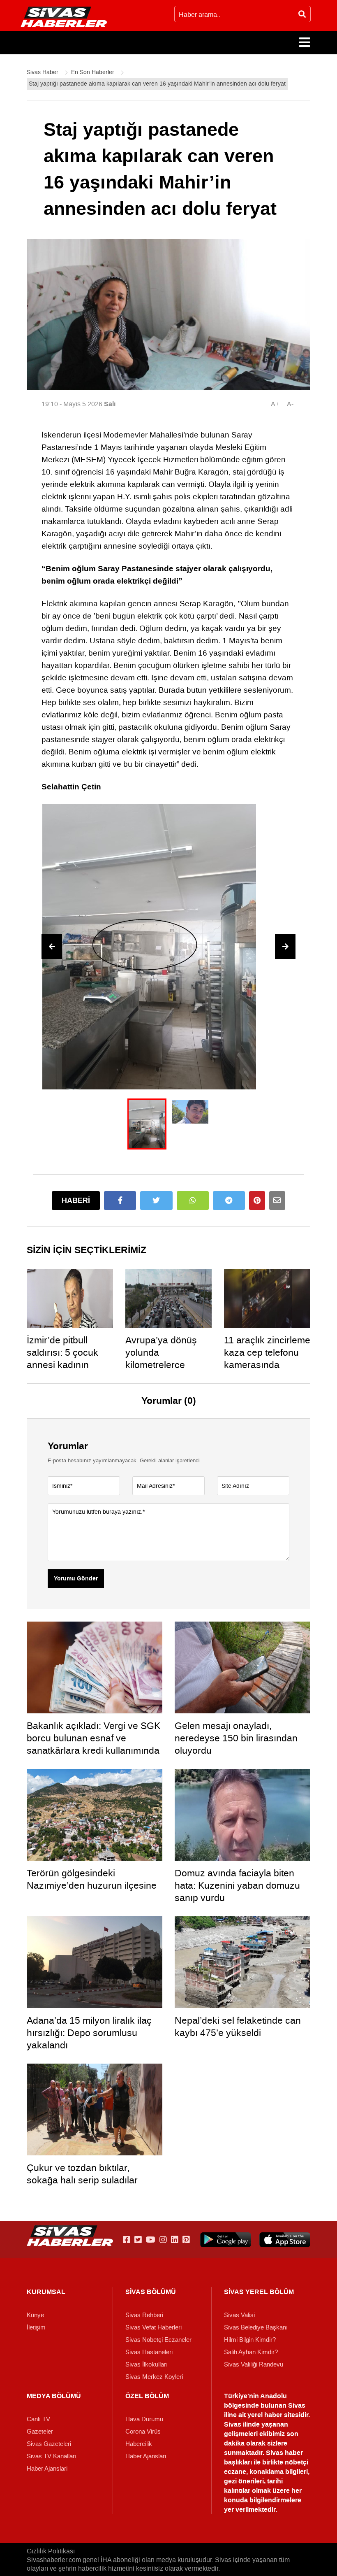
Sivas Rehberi (144, 2315)
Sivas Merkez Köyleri (154, 2377)
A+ (275, 404)
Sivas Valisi (239, 2315)
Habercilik (139, 2444)
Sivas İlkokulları (147, 2364)
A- (290, 404)
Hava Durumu (144, 2419)
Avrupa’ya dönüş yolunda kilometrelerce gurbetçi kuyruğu (161, 1359)
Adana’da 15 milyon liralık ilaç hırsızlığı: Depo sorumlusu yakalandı (89, 2033)
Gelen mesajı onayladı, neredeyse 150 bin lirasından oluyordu (236, 1738)
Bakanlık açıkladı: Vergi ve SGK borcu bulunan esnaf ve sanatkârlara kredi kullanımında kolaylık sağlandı (93, 1744)
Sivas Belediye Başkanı (256, 2327)
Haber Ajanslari (47, 2469)
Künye (35, 2315)
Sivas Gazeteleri (49, 2444)
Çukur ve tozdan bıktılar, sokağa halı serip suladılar (82, 2174)
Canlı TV (38, 2419)
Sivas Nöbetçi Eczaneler (158, 2340)
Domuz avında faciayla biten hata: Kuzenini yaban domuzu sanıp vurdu (237, 1885)
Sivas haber (284, 2453)
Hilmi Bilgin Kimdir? (250, 2340)
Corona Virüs (143, 2432)
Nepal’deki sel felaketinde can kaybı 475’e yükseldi (238, 2027)
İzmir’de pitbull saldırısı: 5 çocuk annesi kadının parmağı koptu (62, 1359)
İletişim (36, 2327)
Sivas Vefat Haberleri (153, 2327)
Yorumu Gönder (76, 1579)
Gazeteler (40, 2432)
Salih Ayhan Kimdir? (251, 2352)
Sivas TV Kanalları (52, 2456)
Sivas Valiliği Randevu (254, 2364)
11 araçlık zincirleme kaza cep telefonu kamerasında (267, 1352)
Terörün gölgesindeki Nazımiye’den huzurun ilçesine (92, 1879)
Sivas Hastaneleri (149, 2352)
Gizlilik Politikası (51, 2551)
